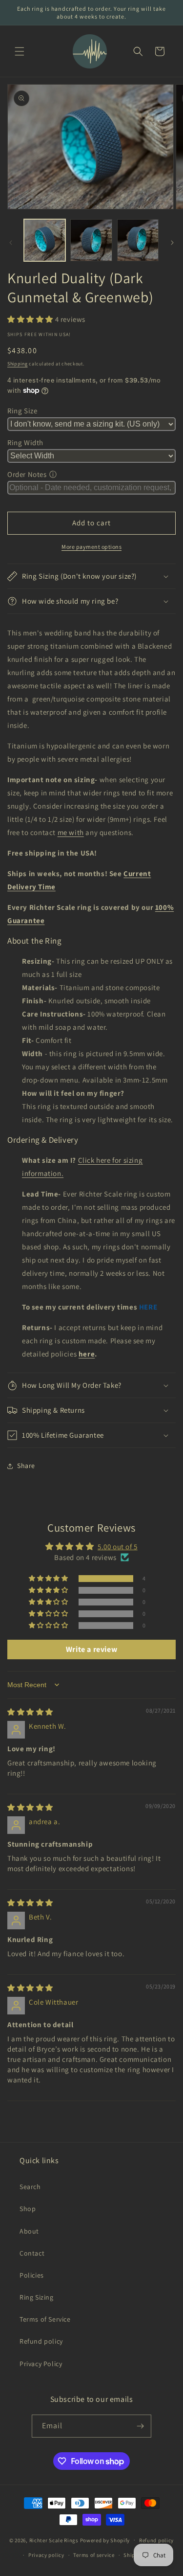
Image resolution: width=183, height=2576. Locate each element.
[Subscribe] (140, 2426)
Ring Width (25, 442)
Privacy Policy (41, 2364)
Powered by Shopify (105, 2540)
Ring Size (22, 411)
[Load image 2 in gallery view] (91, 240)
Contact (32, 2253)
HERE (148, 1307)
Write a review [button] (91, 1649)
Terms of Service (45, 2319)
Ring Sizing (37, 2297)
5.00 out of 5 (118, 1547)
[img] (30, 1712)
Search (30, 2187)
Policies (32, 2275)
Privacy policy (46, 2555)
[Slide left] (11, 243)
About (29, 2231)
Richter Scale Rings (54, 2540)
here (87, 1354)
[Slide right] (172, 243)
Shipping (18, 364)
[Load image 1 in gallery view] (45, 240)
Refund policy (41, 2341)
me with (71, 832)
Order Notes (27, 474)
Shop (28, 2209)
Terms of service (94, 2555)
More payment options (91, 547)
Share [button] (26, 1466)
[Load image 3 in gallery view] (138, 240)
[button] (20, 51)
